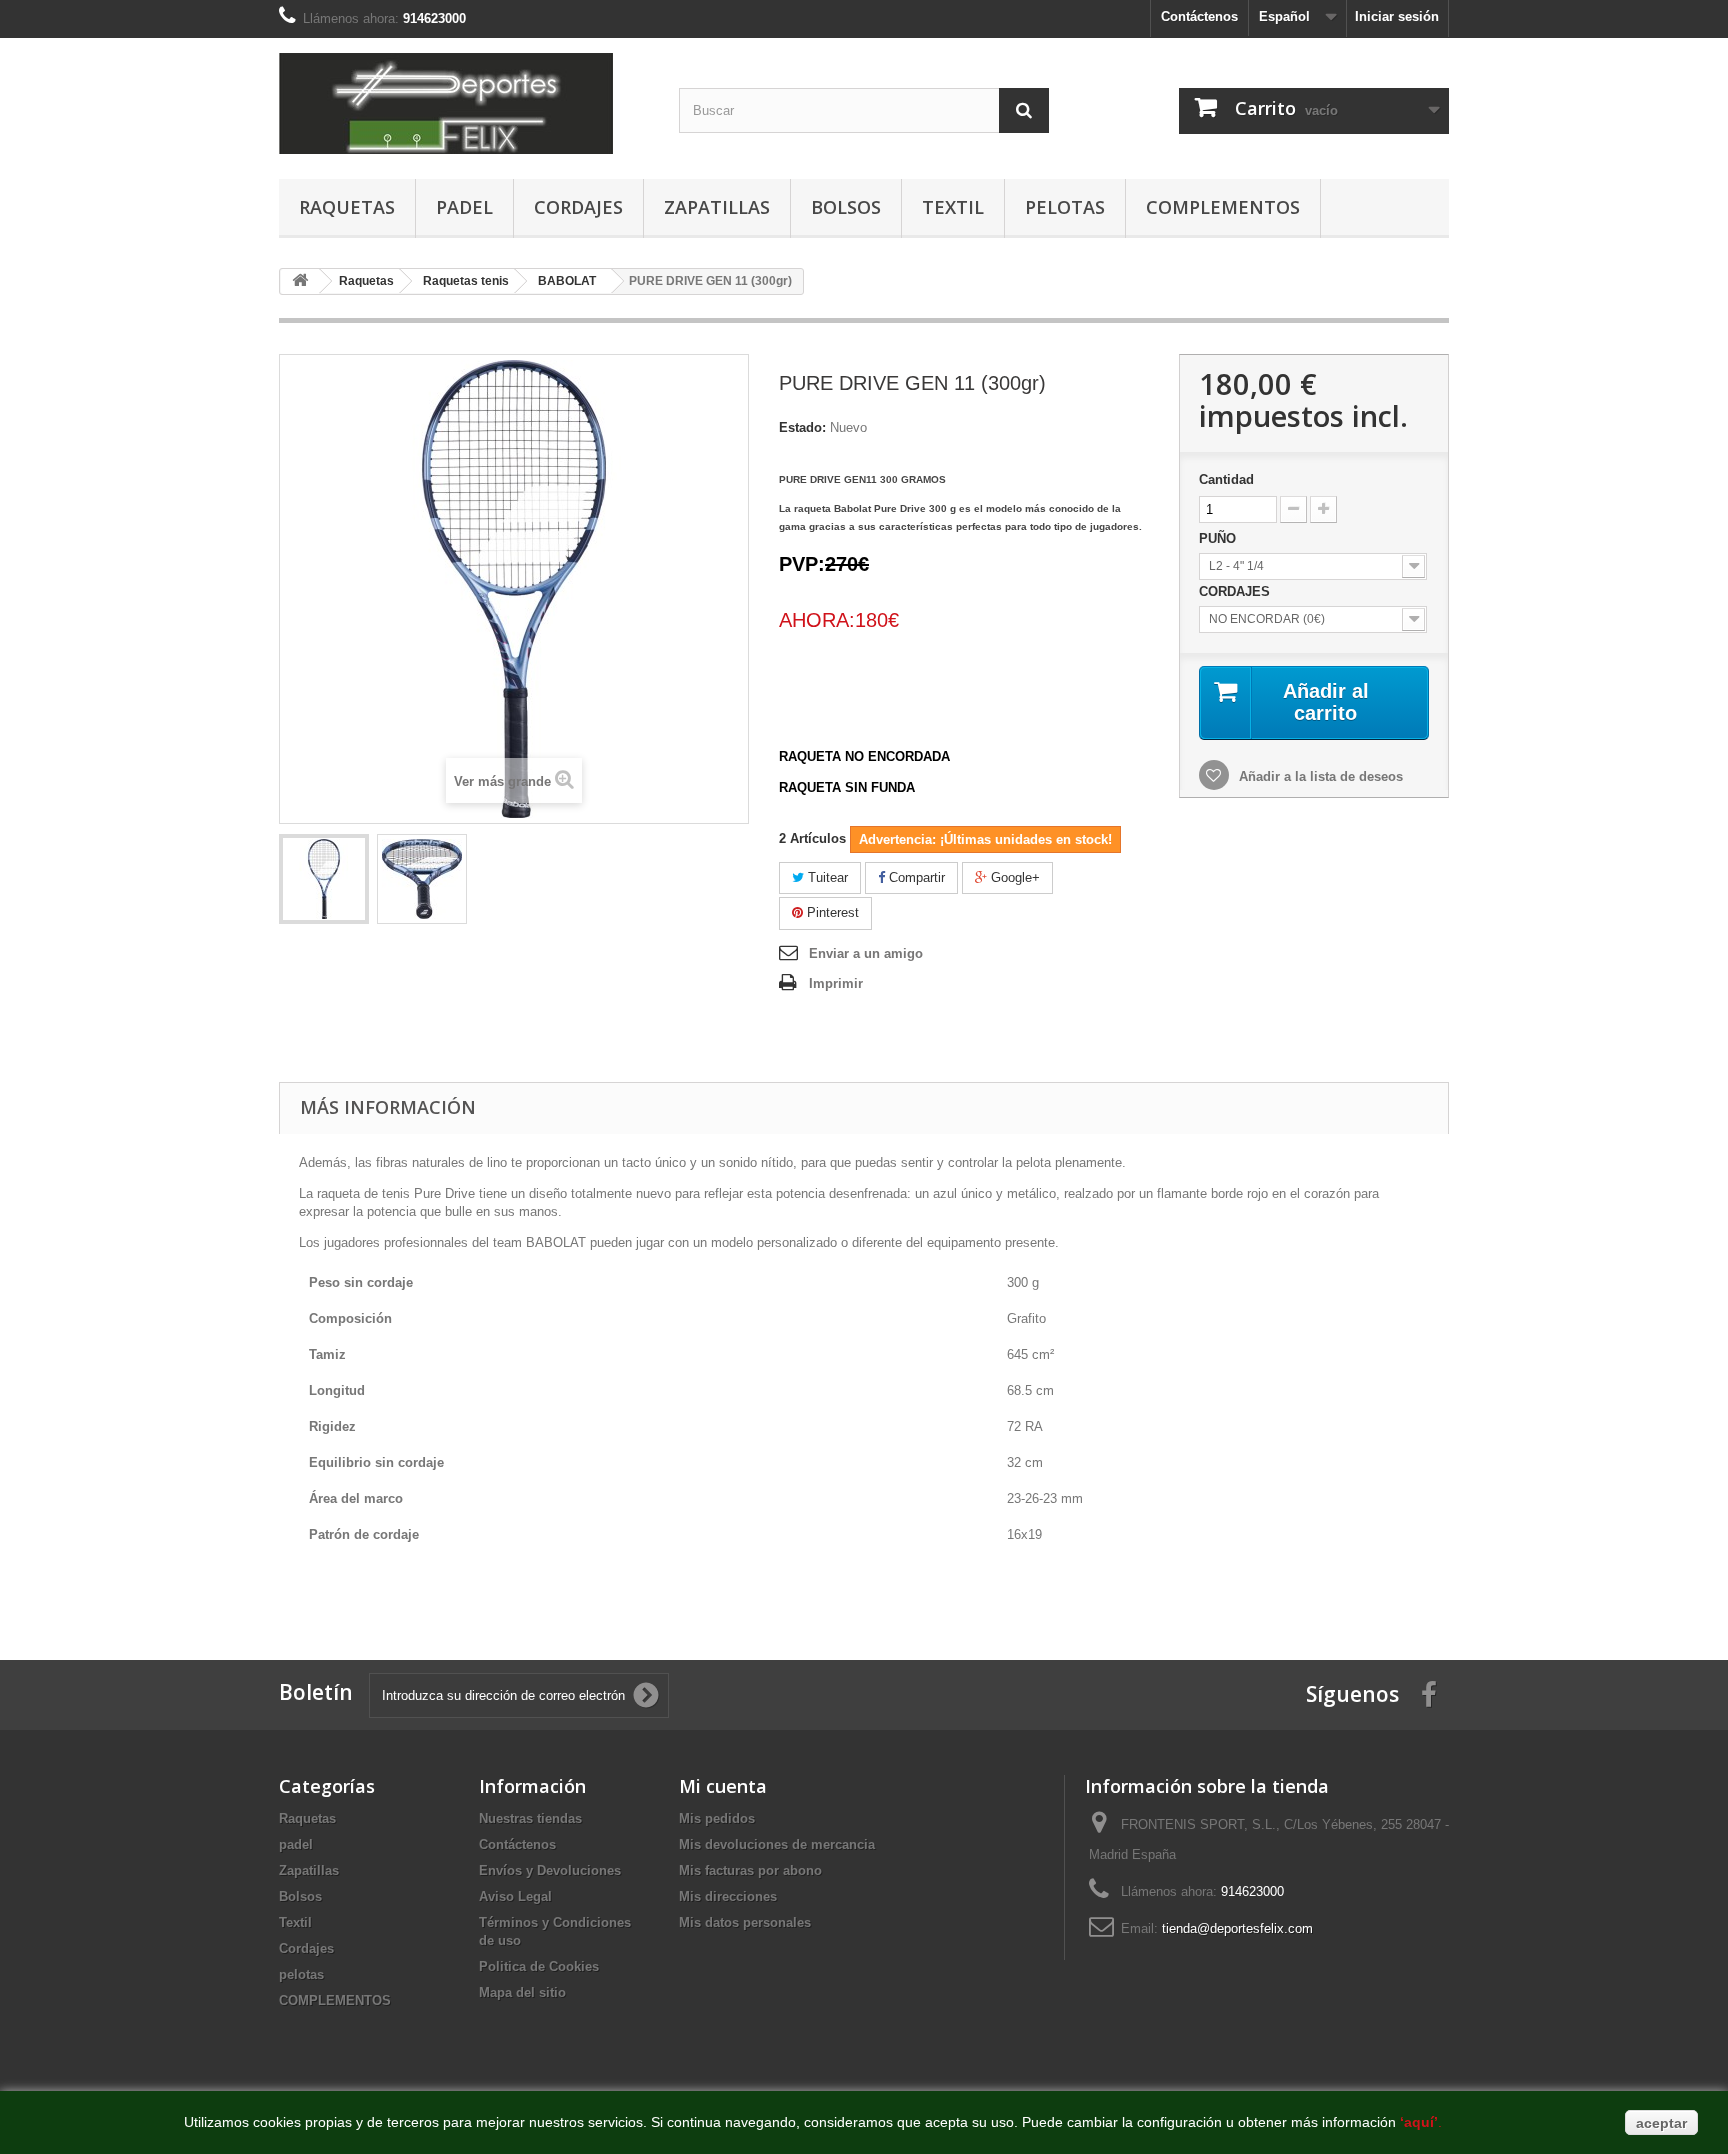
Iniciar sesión (1397, 16)
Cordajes (578, 207)
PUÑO (1219, 538)
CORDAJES (1236, 591)
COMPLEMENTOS (1223, 207)
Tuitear (826, 877)
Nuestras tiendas (530, 1818)
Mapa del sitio (522, 1992)
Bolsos (846, 207)
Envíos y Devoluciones (550, 1870)
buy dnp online (321, 1591)
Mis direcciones (728, 1896)
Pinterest (831, 912)
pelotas (1065, 207)
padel (464, 207)
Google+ (1013, 877)
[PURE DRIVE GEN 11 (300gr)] (324, 879)
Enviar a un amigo (866, 953)
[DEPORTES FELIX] (464, 103)
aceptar (1661, 2123)
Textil (953, 207)
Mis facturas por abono (750, 1870)
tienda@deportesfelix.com (1237, 1928)
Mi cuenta (723, 1786)
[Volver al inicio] (300, 281)
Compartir (915, 877)
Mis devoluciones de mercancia (777, 1844)
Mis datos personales (745, 1922)
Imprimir (836, 983)
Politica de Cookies (539, 1966)
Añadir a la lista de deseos (1319, 776)
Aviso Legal (515, 1896)
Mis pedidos (717, 1818)
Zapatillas (717, 207)
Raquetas (347, 207)
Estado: (802, 427)
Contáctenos (1199, 16)
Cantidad (1226, 479)
